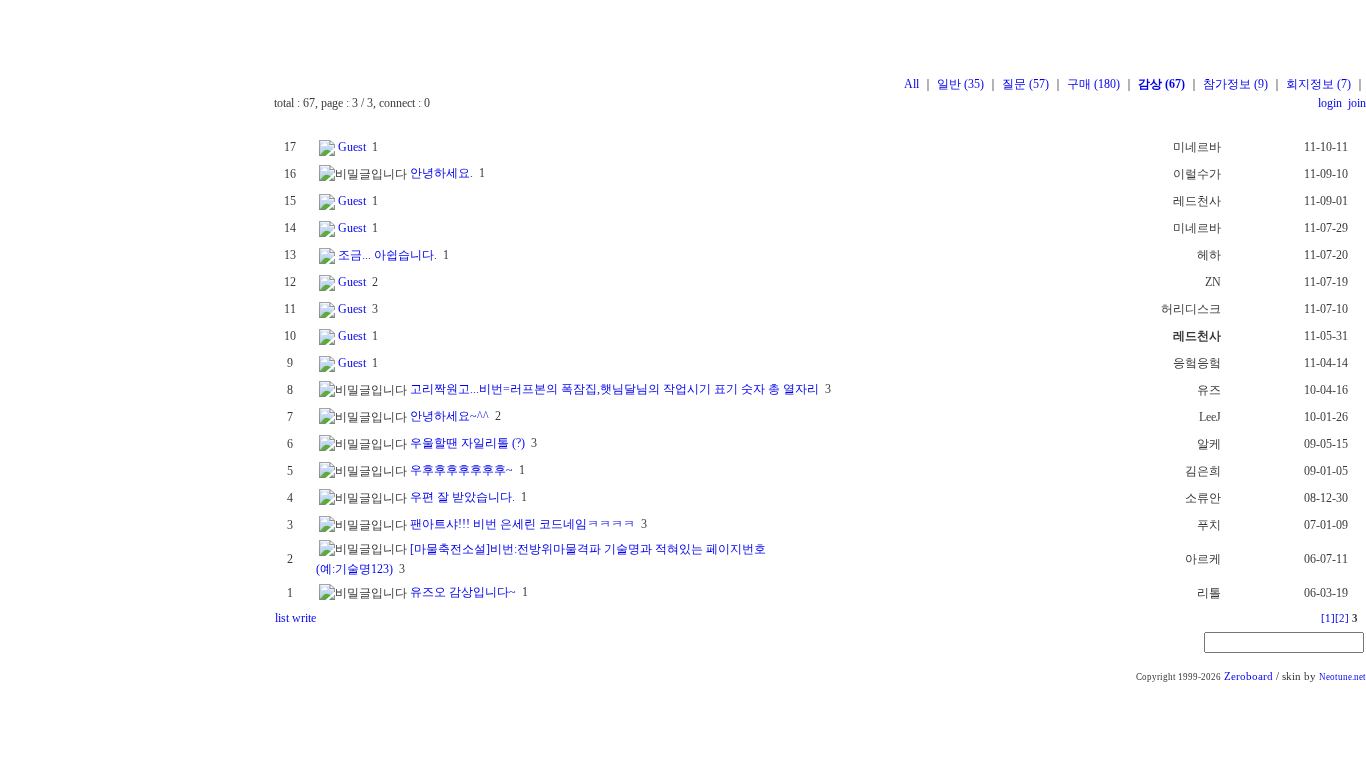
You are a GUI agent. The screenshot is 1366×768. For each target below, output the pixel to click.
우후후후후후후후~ (461, 470)
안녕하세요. (441, 173)
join (1355, 103)
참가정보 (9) (1235, 84)
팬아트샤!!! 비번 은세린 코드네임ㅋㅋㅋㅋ (522, 524)
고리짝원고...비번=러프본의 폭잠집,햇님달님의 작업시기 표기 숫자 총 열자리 (614, 389)
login (1330, 103)
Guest (352, 147)
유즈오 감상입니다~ (463, 592)
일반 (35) (960, 84)
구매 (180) (1093, 84)
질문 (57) (1025, 84)
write (304, 618)
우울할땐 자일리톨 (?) (467, 443)
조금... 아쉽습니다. (387, 255)
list (282, 618)
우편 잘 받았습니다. (462, 497)
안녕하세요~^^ (449, 416)
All (911, 84)
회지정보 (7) (1318, 84)
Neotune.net (1342, 677)
